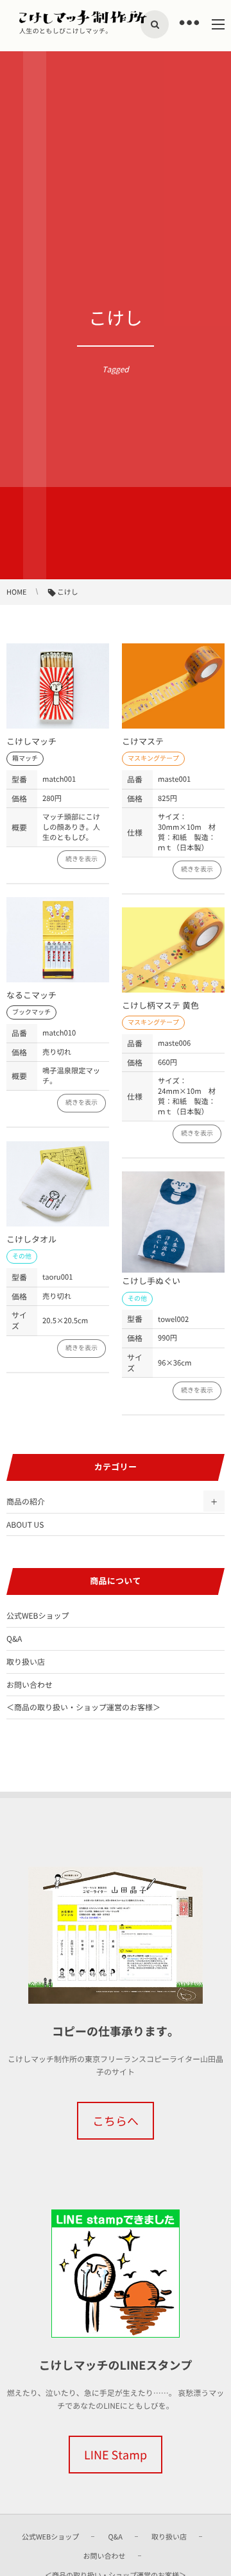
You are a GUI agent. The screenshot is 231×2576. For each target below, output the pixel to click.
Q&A (14, 1639)
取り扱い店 (26, 1662)
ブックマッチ (31, 1012)
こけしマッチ (31, 742)
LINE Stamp (116, 2455)
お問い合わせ (30, 1685)
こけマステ (143, 742)
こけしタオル (31, 1240)
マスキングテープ (153, 758)
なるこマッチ (31, 995)
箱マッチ (25, 758)
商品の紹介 (26, 1501)
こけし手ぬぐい (151, 1281)
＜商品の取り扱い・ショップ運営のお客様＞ (83, 1707)
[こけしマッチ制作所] (83, 17)
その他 (22, 1256)
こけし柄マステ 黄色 (160, 1006)
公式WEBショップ (38, 1615)
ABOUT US (25, 1524)
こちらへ (116, 2121)
